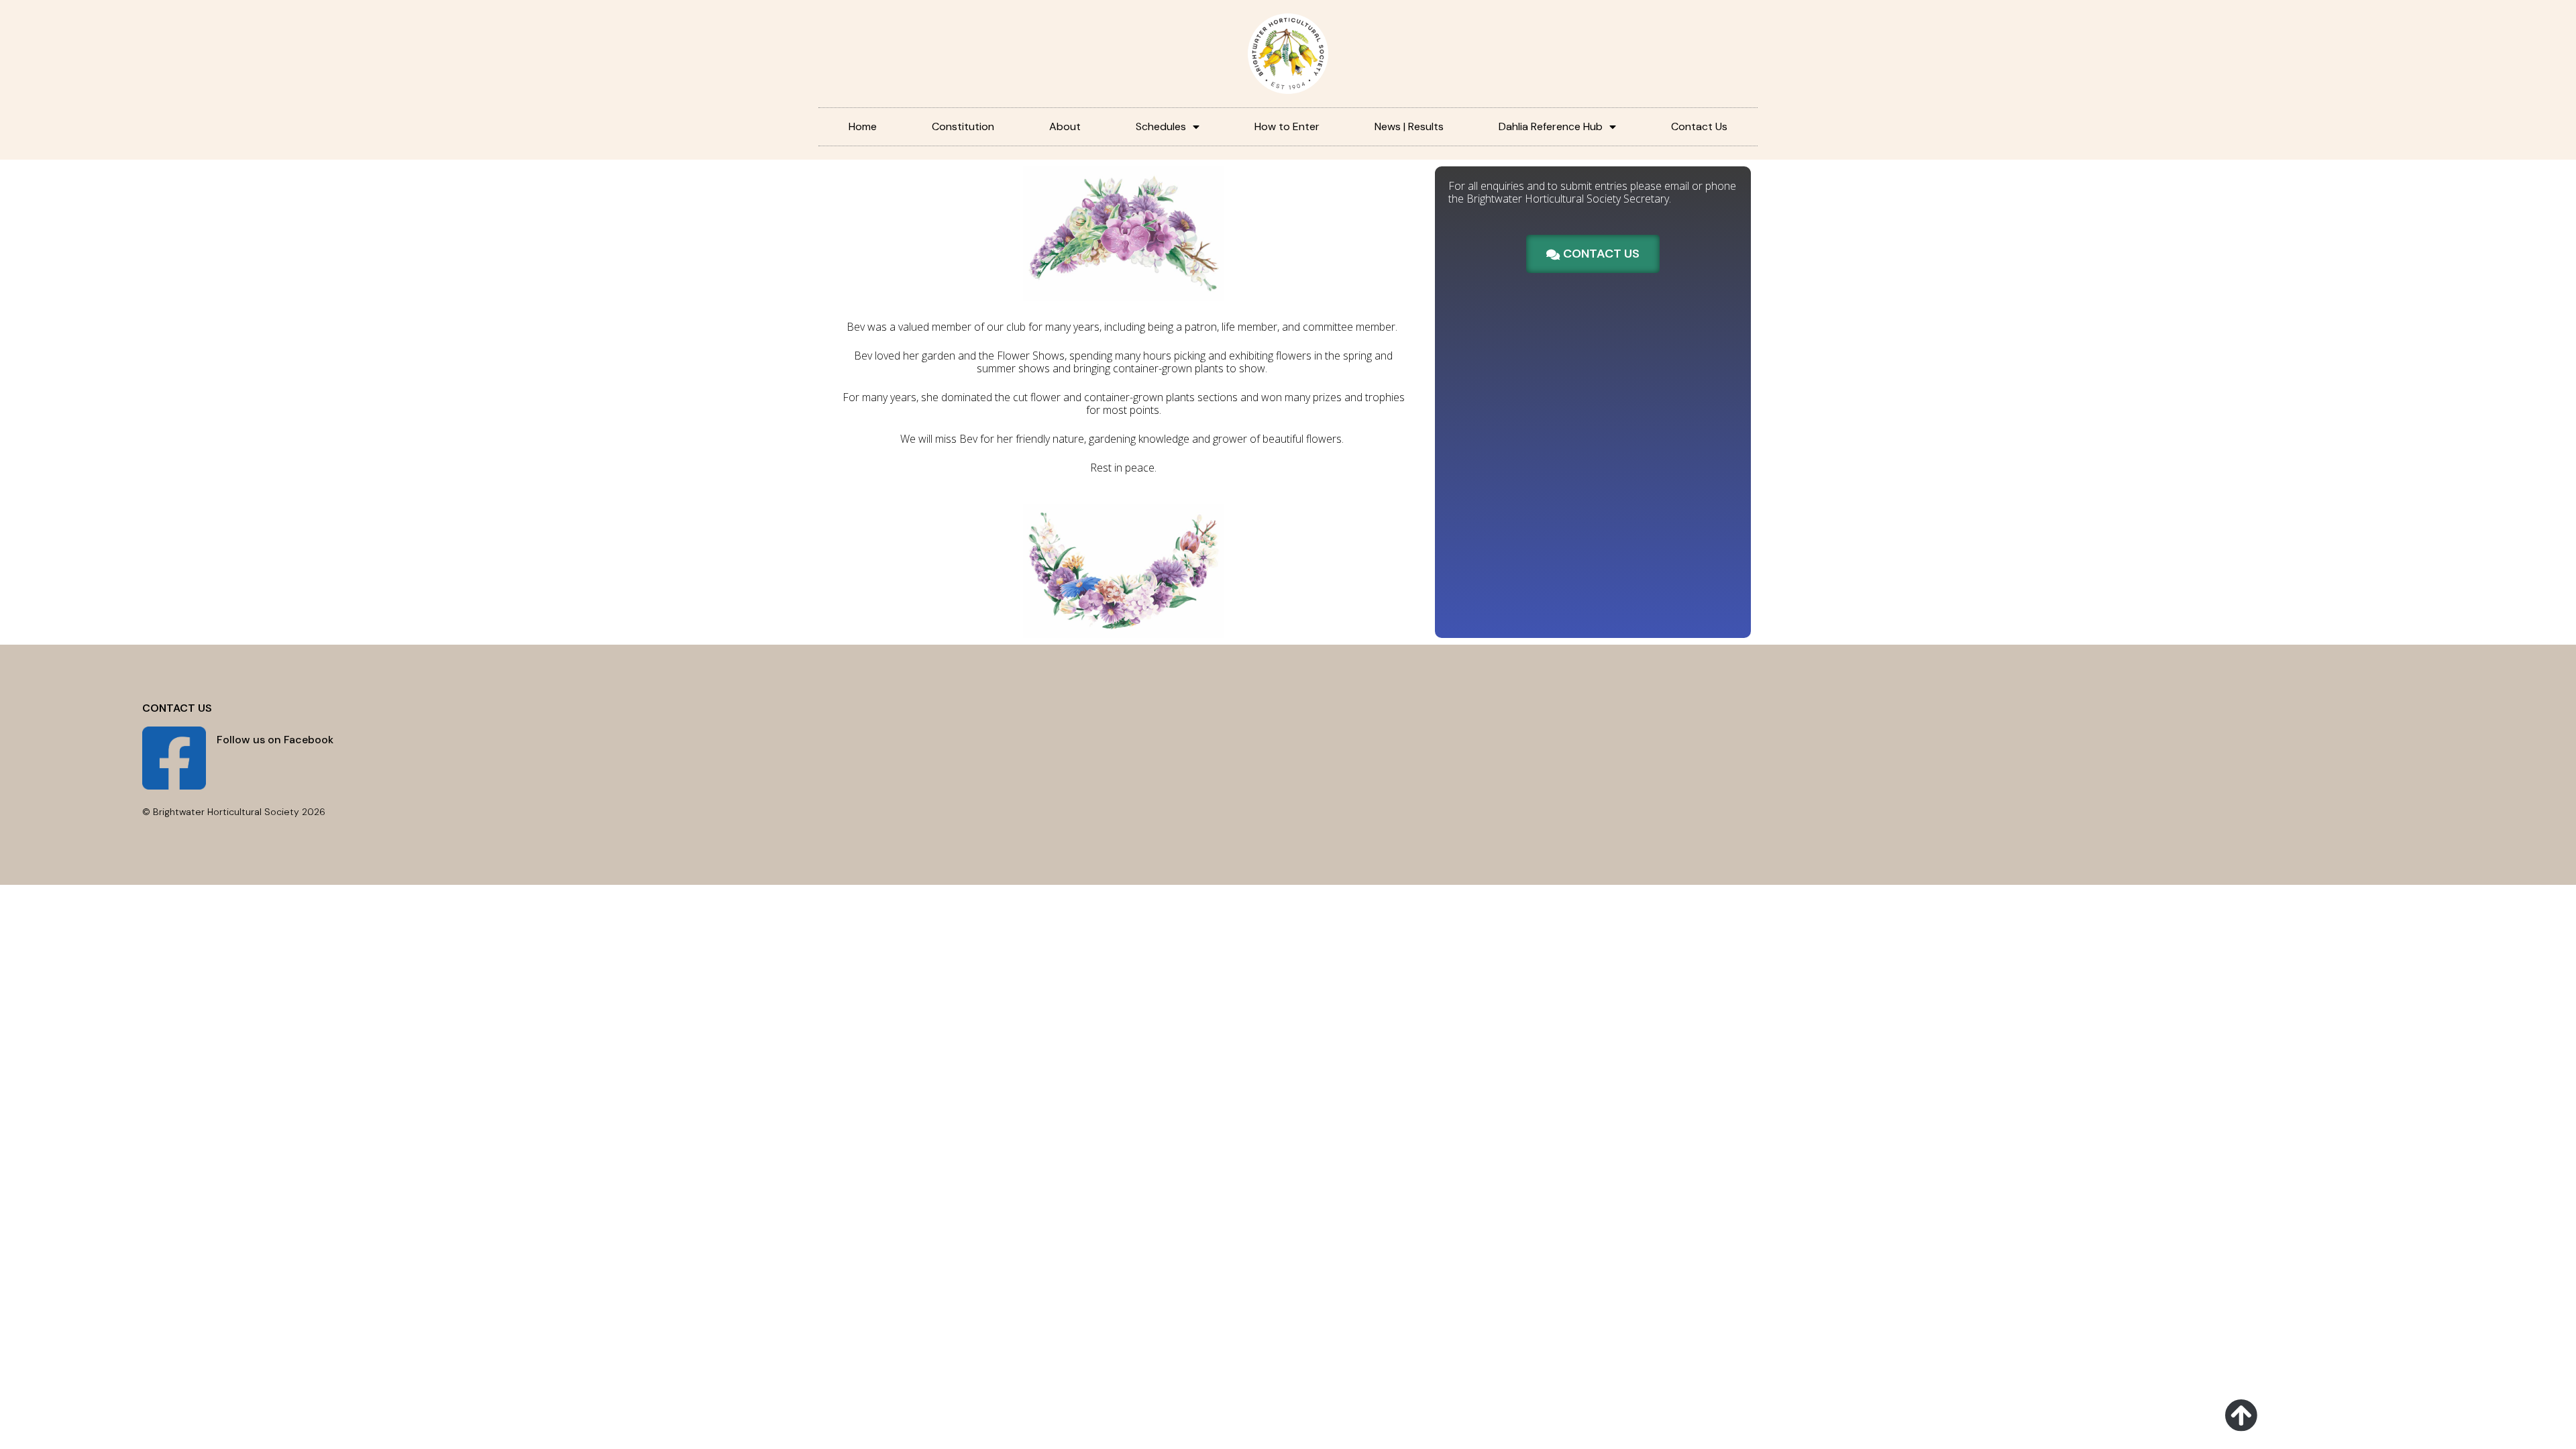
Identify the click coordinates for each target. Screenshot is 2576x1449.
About (1065, 126)
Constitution (963, 126)
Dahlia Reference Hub (1551, 126)
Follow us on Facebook (275, 740)
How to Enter (1287, 126)
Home (863, 126)
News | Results (1409, 126)
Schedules (1161, 126)
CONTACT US (177, 708)
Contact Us (1699, 126)
